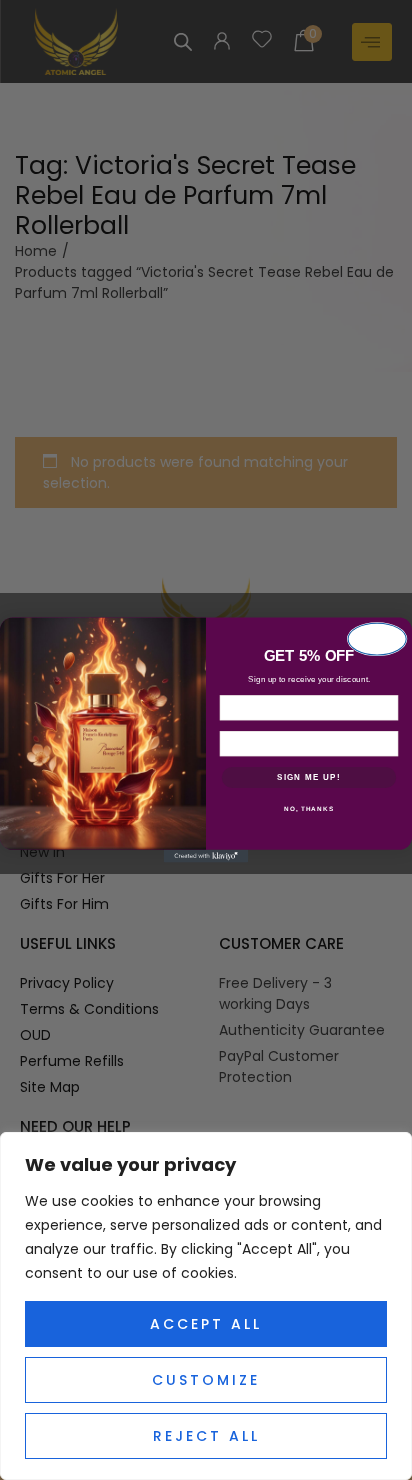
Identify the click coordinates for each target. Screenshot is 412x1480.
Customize (206, 1380)
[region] (206, 1306)
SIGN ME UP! (309, 777)
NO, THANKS (309, 808)
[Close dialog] (377, 639)
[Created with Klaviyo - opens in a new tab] (206, 856)
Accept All (206, 1324)
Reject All (206, 1436)
